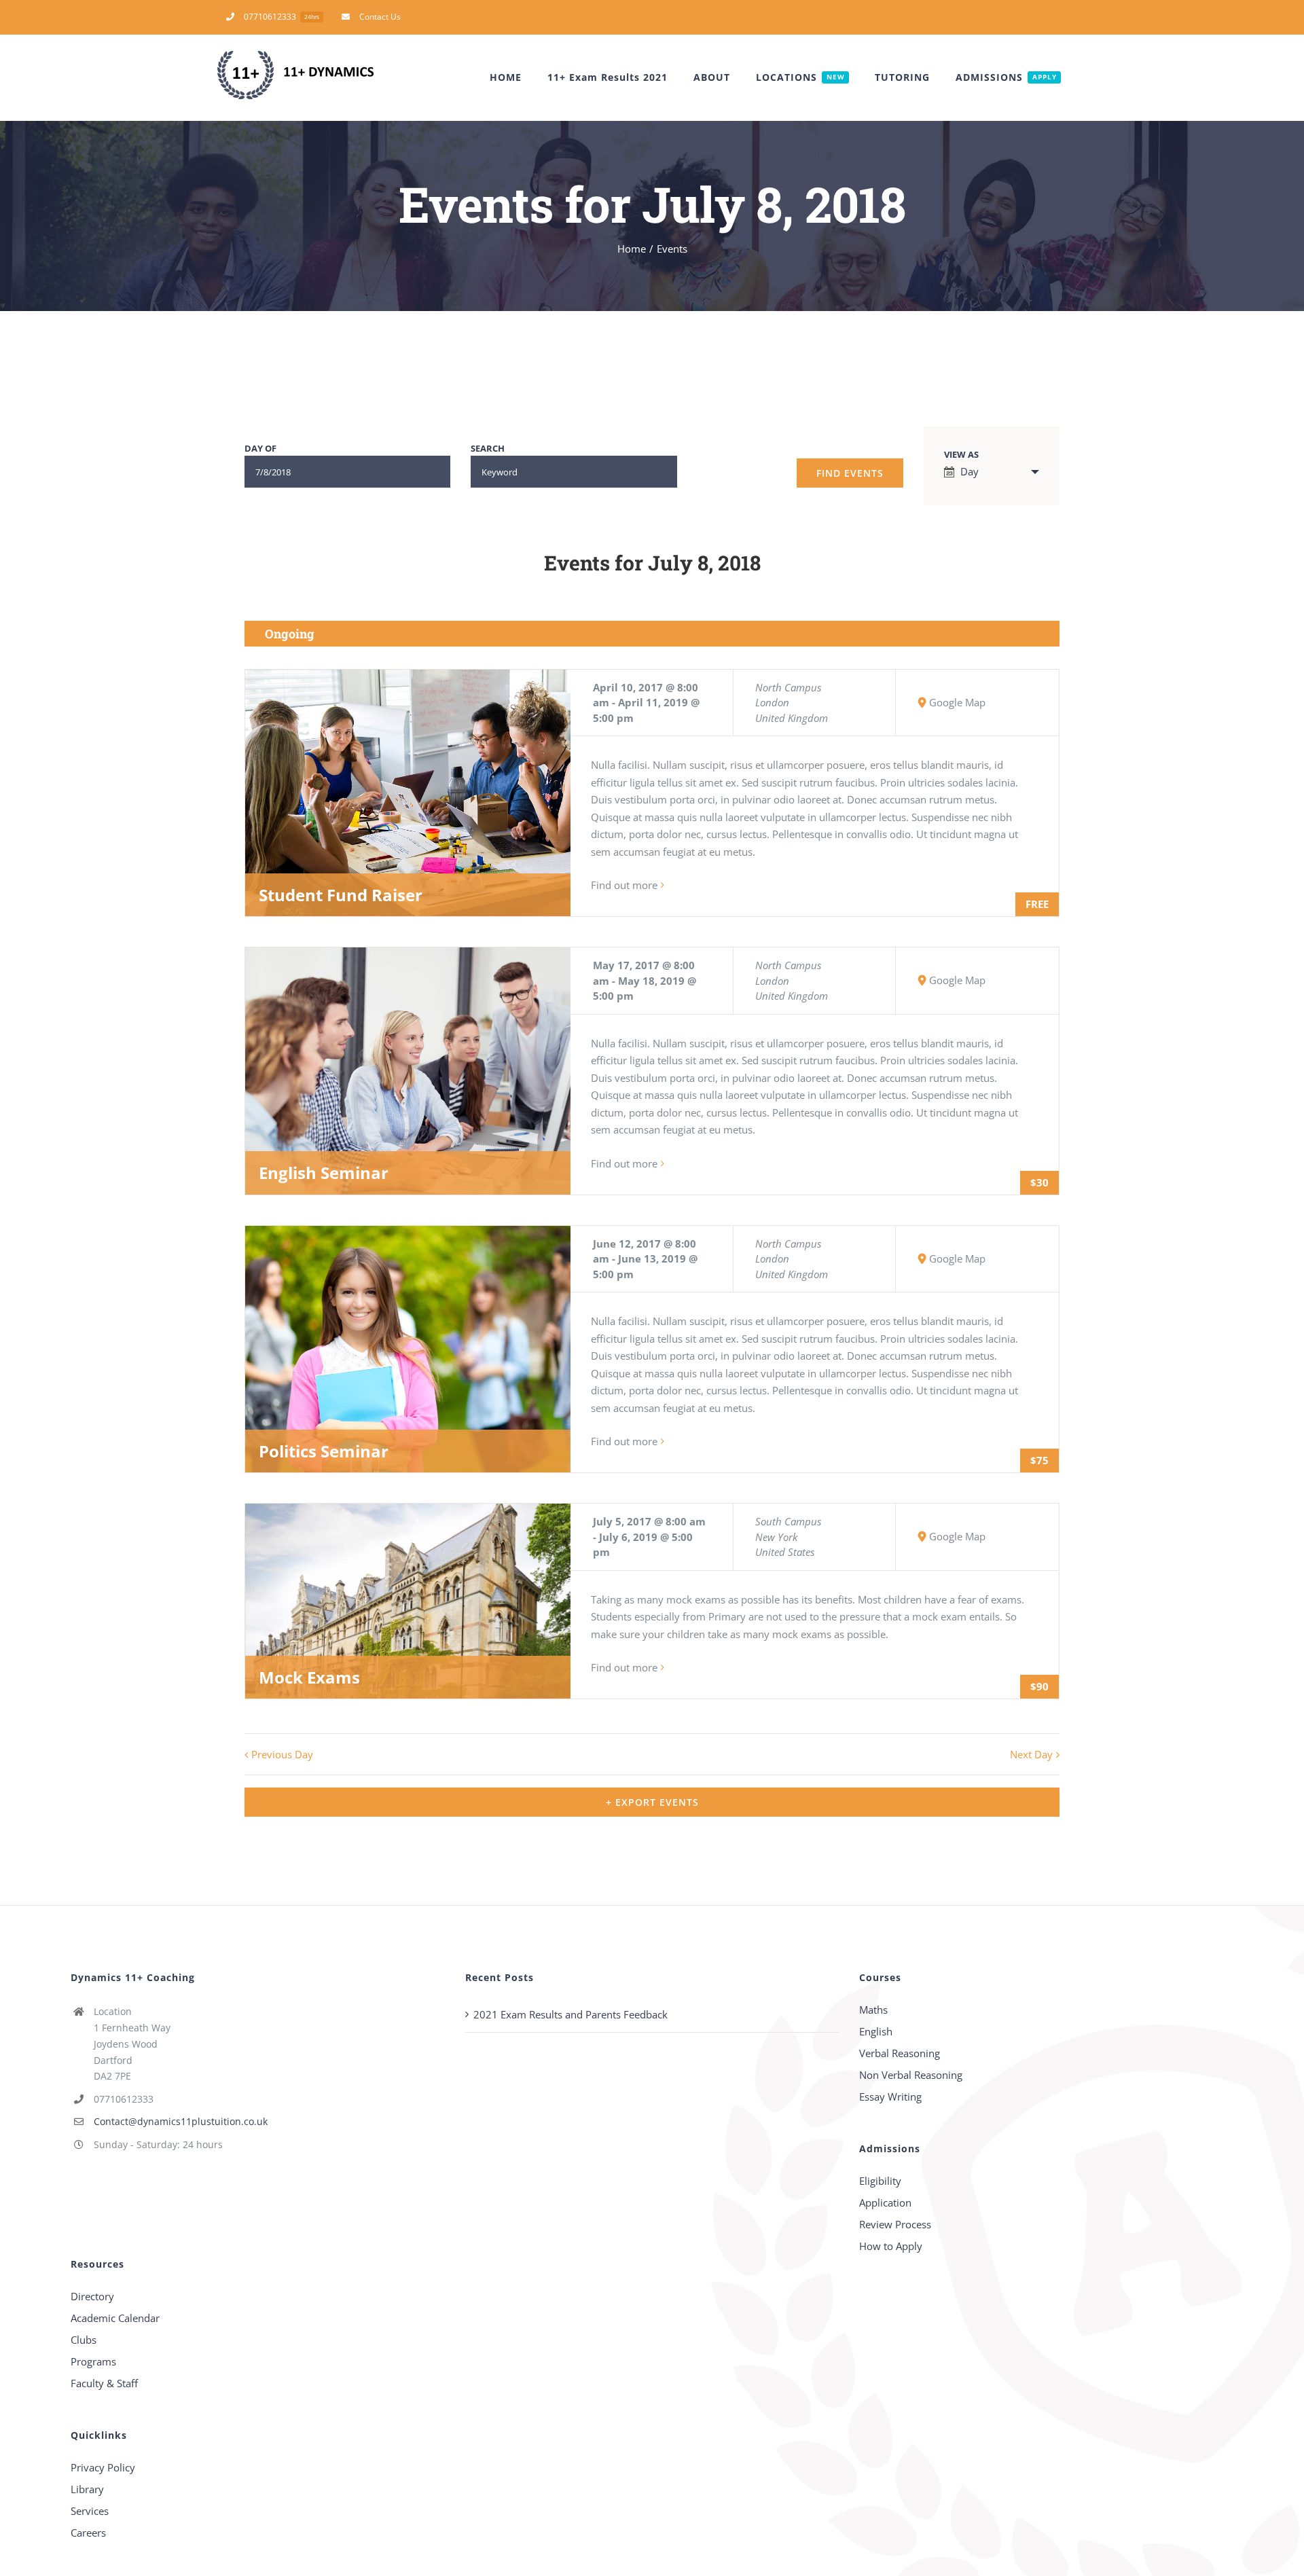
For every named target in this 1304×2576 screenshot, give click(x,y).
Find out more (624, 885)
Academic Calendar (115, 2318)
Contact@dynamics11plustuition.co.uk (181, 2121)
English (876, 2031)
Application (885, 2202)
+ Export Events (652, 1802)
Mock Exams (309, 1677)
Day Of (260, 449)
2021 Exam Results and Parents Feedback (570, 2014)
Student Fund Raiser (341, 895)
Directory (92, 2296)
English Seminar (324, 1173)
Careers (88, 2533)
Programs (93, 2361)
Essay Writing (890, 2097)
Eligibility (880, 2181)
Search (488, 449)
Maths (873, 2010)
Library (87, 2489)
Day (970, 471)
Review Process (895, 2224)
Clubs (84, 2340)
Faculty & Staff (104, 2383)
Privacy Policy (103, 2467)
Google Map (957, 702)
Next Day (1031, 1754)
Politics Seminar (324, 1451)
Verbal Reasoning (900, 2053)
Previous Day (282, 1754)
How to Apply (891, 2246)
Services (90, 2511)
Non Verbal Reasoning (911, 2075)
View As (961, 455)
